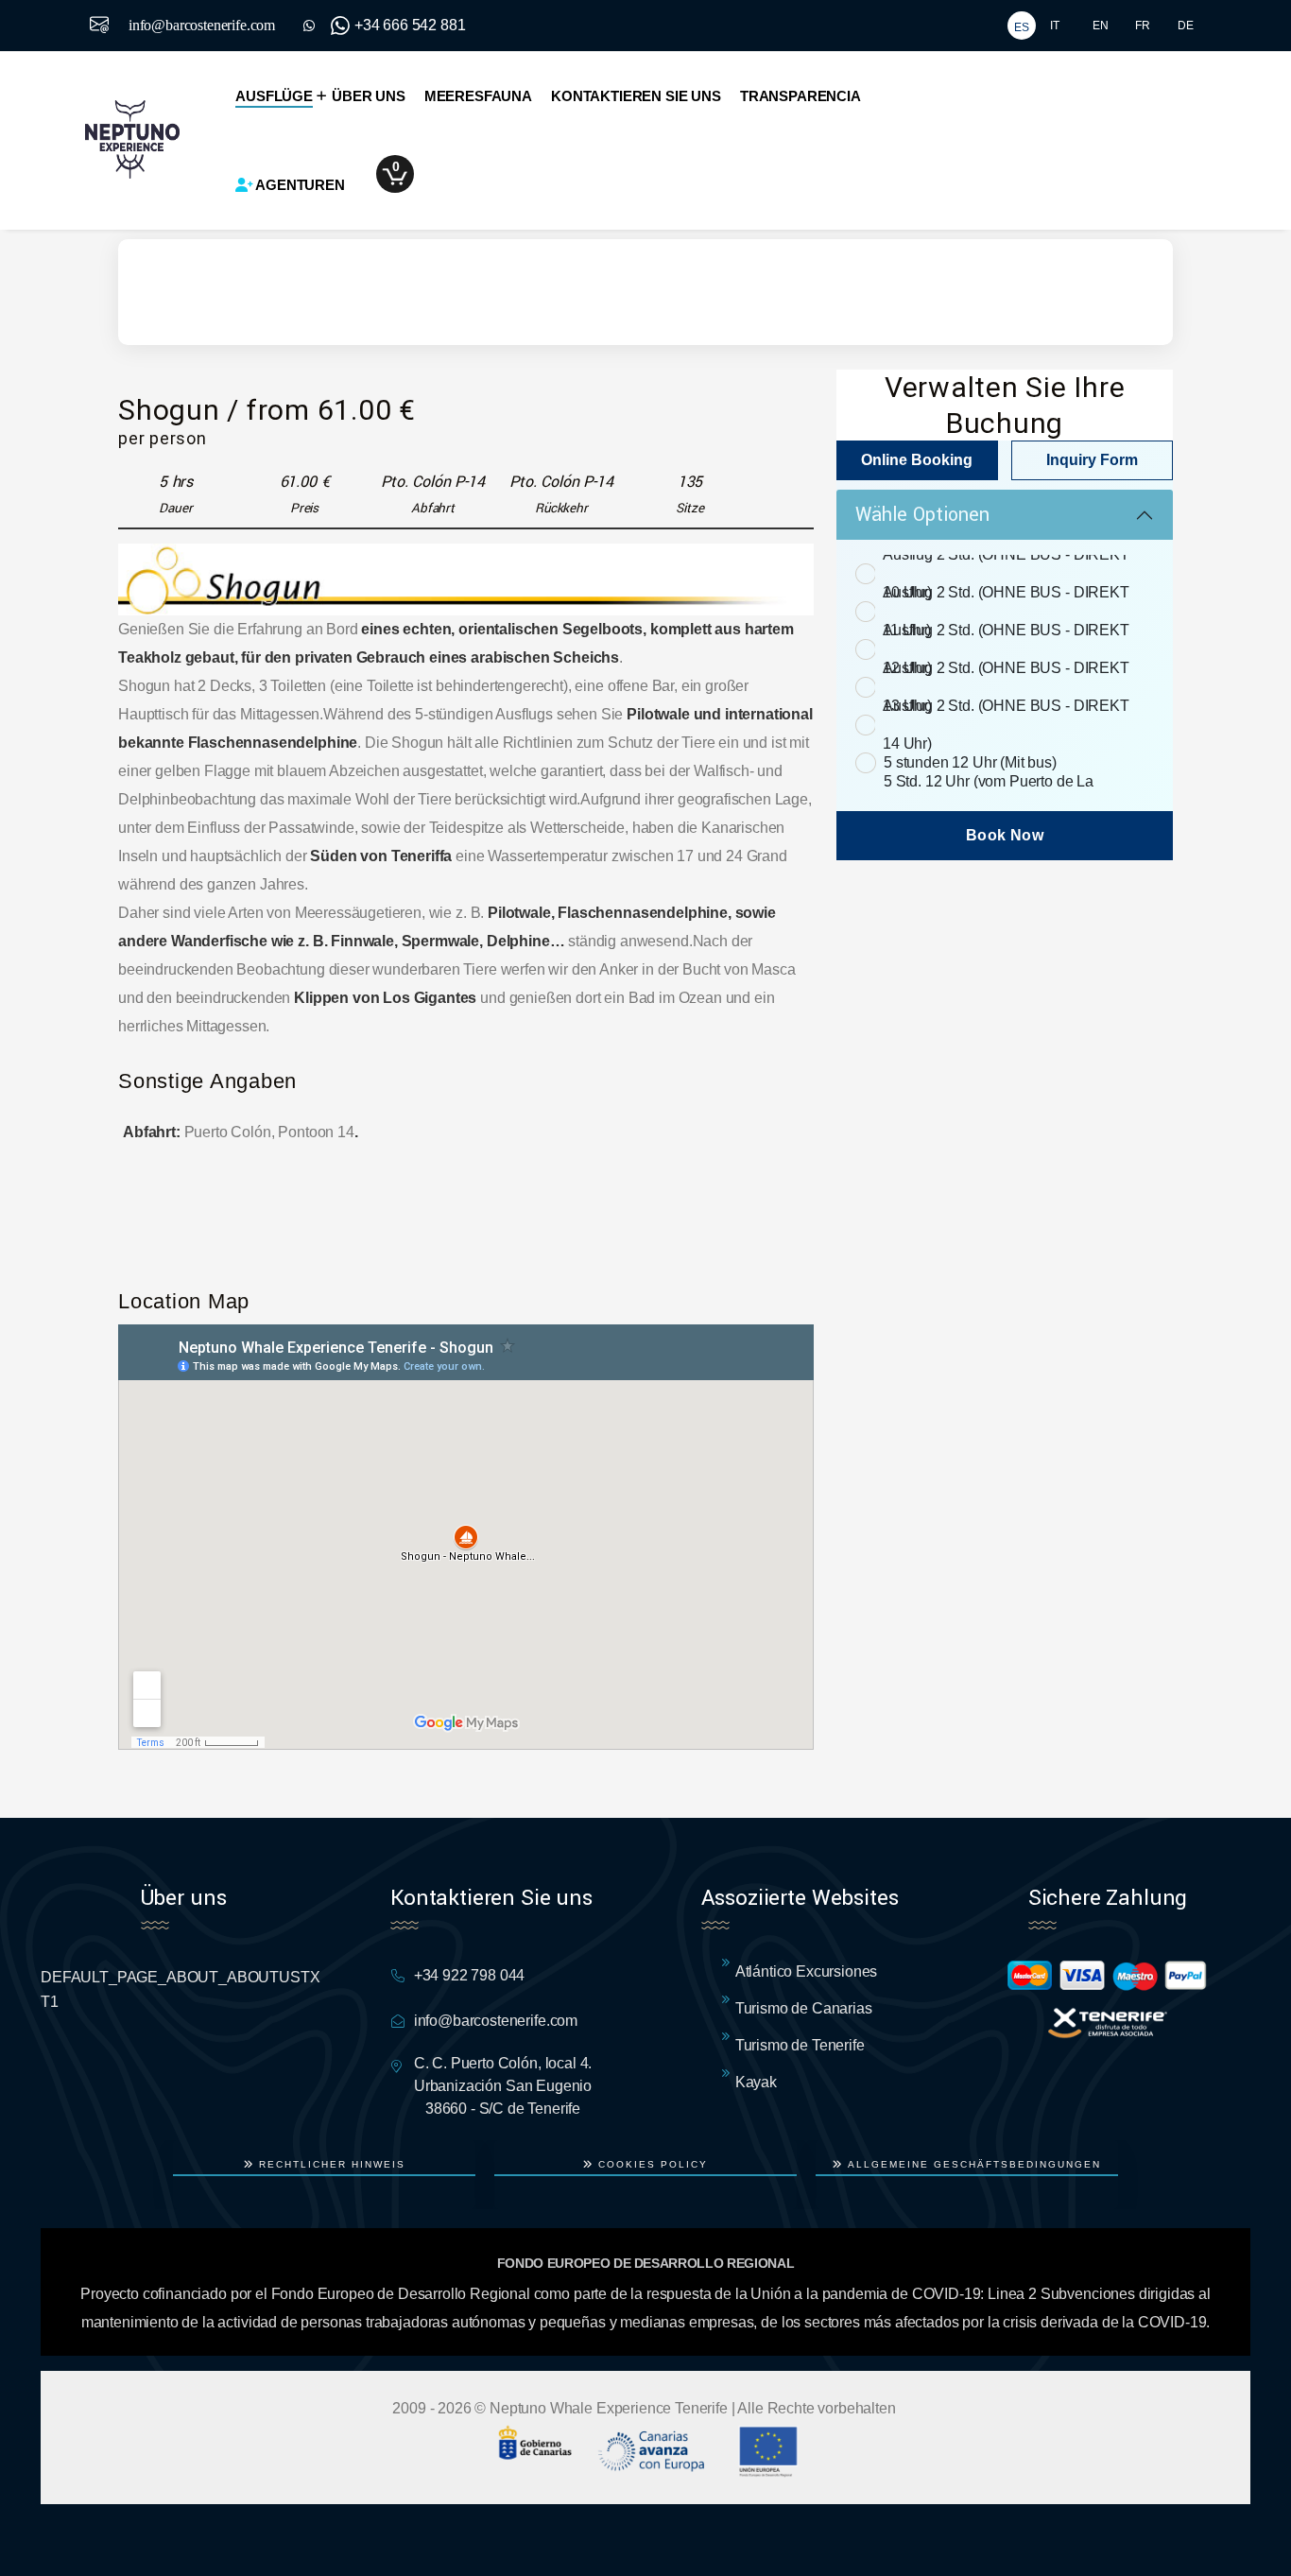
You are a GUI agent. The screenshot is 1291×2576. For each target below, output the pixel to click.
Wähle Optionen (922, 515)
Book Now (1005, 835)
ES (1022, 27)
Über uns (369, 96)
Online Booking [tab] (917, 460)
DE (1186, 26)
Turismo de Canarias (804, 2008)
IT (1055, 26)
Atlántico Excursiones (807, 1971)
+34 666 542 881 (410, 25)
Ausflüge (274, 96)
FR (1143, 26)
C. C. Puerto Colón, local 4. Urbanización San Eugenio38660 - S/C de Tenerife (503, 2086)
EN (1101, 26)
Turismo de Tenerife (800, 2045)
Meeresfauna (478, 96)
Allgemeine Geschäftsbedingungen (972, 2164)
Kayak (756, 2082)
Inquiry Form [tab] (1092, 460)
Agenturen (300, 185)
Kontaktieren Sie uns (636, 96)
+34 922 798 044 (470, 1975)
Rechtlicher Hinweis (330, 2164)
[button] (402, 174)
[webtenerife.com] (1108, 2022)
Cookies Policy (651, 2164)
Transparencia (800, 96)
